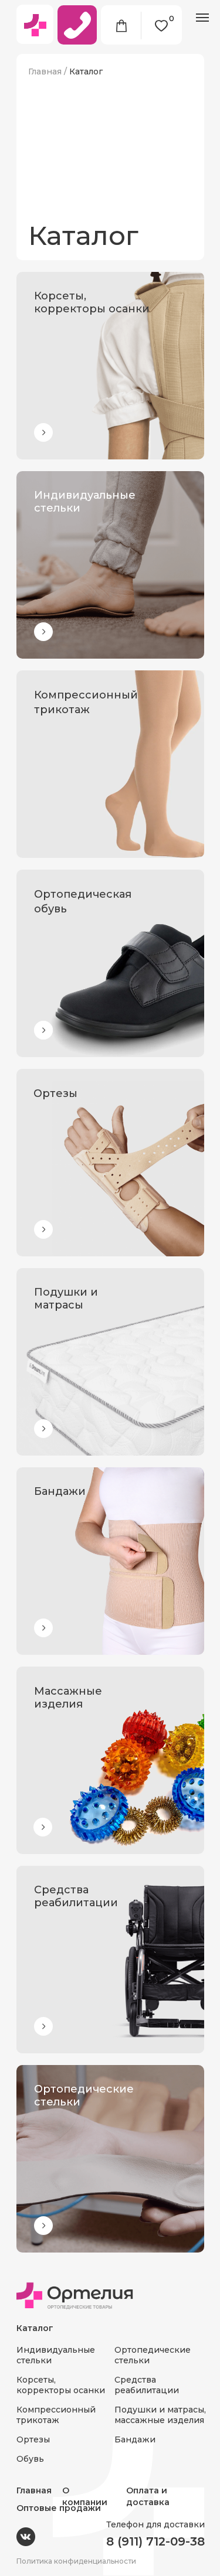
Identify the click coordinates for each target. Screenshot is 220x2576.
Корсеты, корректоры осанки (92, 302)
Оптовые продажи (59, 2508)
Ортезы (55, 1093)
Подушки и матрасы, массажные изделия (160, 2415)
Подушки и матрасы (66, 1299)
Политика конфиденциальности (76, 2561)
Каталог (86, 71)
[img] (110, 366)
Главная (45, 71)
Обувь (30, 2459)
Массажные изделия (68, 1698)
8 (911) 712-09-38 (155, 2541)
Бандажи (60, 1491)
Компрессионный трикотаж (56, 2415)
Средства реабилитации (76, 1896)
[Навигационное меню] (202, 18)
